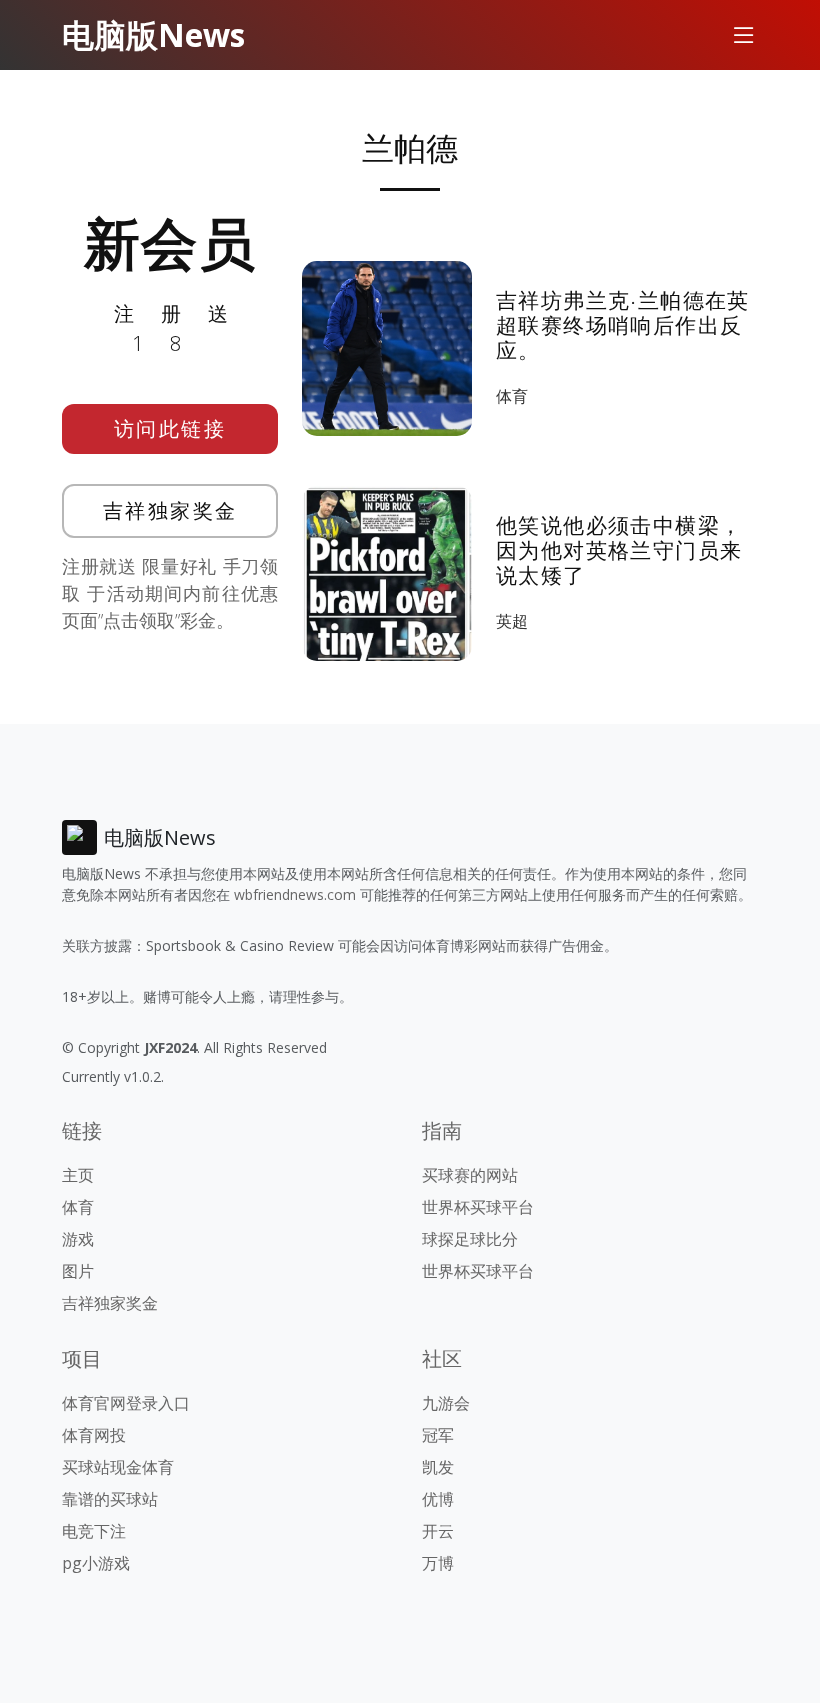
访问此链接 (170, 428)
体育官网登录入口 (126, 1403)
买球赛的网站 (470, 1175)
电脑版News (153, 34)
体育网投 (94, 1435)
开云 (438, 1531)
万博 (438, 1563)
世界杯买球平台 (478, 1207)
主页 (78, 1175)
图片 (78, 1271)
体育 (512, 396)
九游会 (446, 1403)
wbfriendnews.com (295, 894)
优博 (438, 1499)
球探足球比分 (470, 1239)
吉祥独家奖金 (170, 510)
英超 (512, 621)
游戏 (78, 1239)
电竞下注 (94, 1531)
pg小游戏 (96, 1563)
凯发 (438, 1467)
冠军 (438, 1435)
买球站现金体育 (118, 1467)
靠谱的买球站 (110, 1499)
